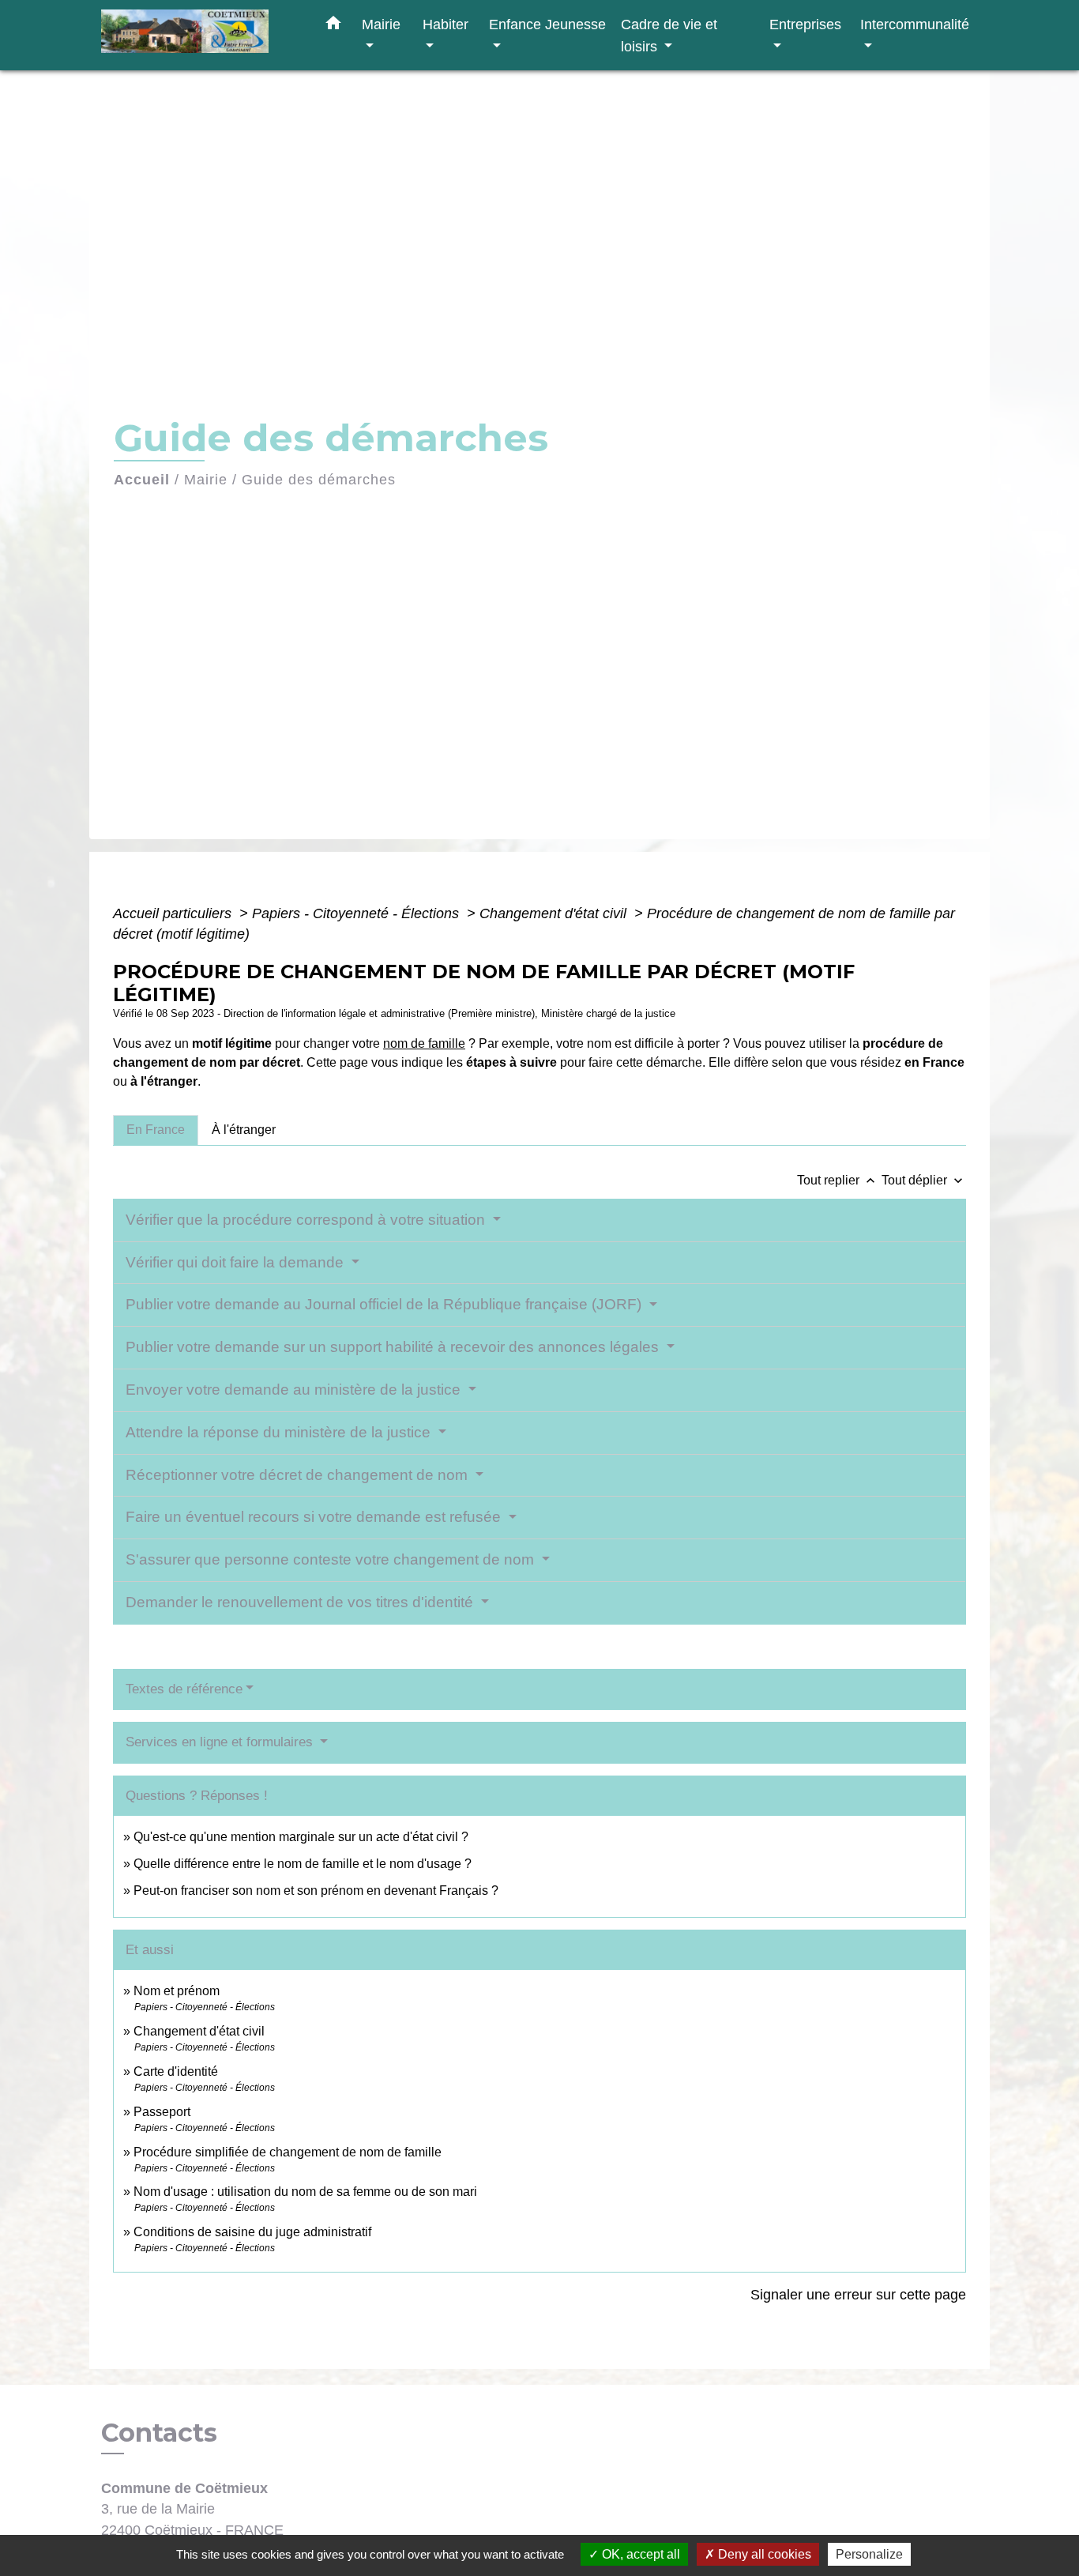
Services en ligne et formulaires (221, 1742)
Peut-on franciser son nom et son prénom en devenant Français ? (316, 1891)
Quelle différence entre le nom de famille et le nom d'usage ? (303, 1864)
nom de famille (424, 1043)
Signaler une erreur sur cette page (858, 2295)
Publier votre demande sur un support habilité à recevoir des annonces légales (394, 1347)
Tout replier (838, 1180)
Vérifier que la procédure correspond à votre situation (307, 1220)
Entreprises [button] (805, 24)
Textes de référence (184, 1689)
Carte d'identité (176, 2071)
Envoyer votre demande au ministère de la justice (295, 1390)
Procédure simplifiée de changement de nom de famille (288, 2152)
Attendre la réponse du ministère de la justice (280, 1432)
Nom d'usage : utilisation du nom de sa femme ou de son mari (305, 2192)
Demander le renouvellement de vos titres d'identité (301, 1602)
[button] (333, 26)
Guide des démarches (319, 480)
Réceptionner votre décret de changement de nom (299, 1475)
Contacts (159, 2433)
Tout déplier (924, 1180)
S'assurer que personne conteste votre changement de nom (332, 1559)
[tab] (156, 1130)
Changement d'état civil (555, 913)
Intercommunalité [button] (915, 24)
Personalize (869, 2554)
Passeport (162, 2112)
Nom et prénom (177, 1991)
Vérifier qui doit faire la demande (237, 1262)
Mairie (206, 480)
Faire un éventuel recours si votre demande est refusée (315, 1517)
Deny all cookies (763, 2554)
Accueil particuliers (174, 913)
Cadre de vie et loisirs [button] (669, 35)
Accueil (142, 480)
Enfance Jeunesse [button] (547, 24)
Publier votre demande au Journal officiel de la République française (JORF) (385, 1304)
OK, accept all (639, 2554)
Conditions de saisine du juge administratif (252, 2232)
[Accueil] (200, 35)
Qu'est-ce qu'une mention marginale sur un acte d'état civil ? (301, 1837)
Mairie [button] (381, 24)
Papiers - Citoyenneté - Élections (357, 913)
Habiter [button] (446, 24)
